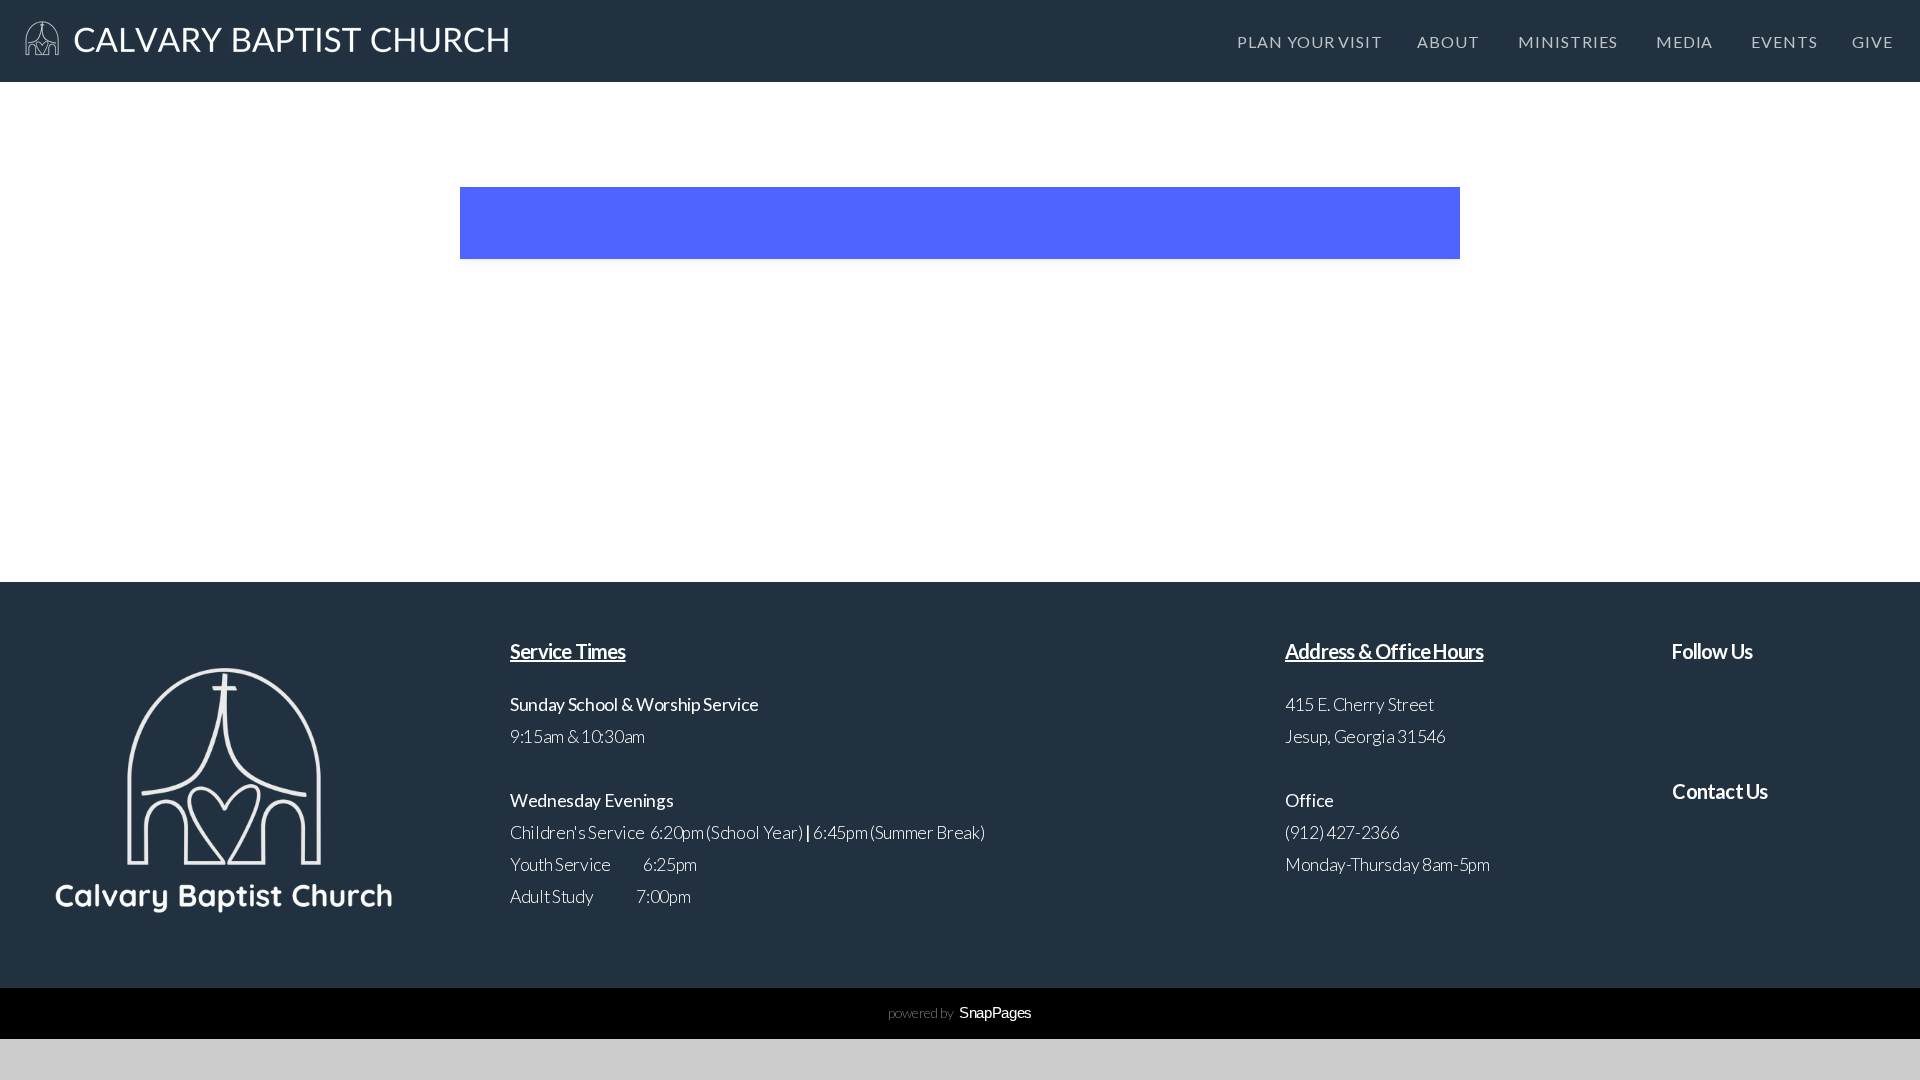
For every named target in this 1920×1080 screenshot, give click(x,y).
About (1450, 41)
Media (1687, 41)
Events (1784, 41)
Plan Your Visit (1310, 41)
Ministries (1570, 41)
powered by (960, 1012)
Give (1872, 41)
